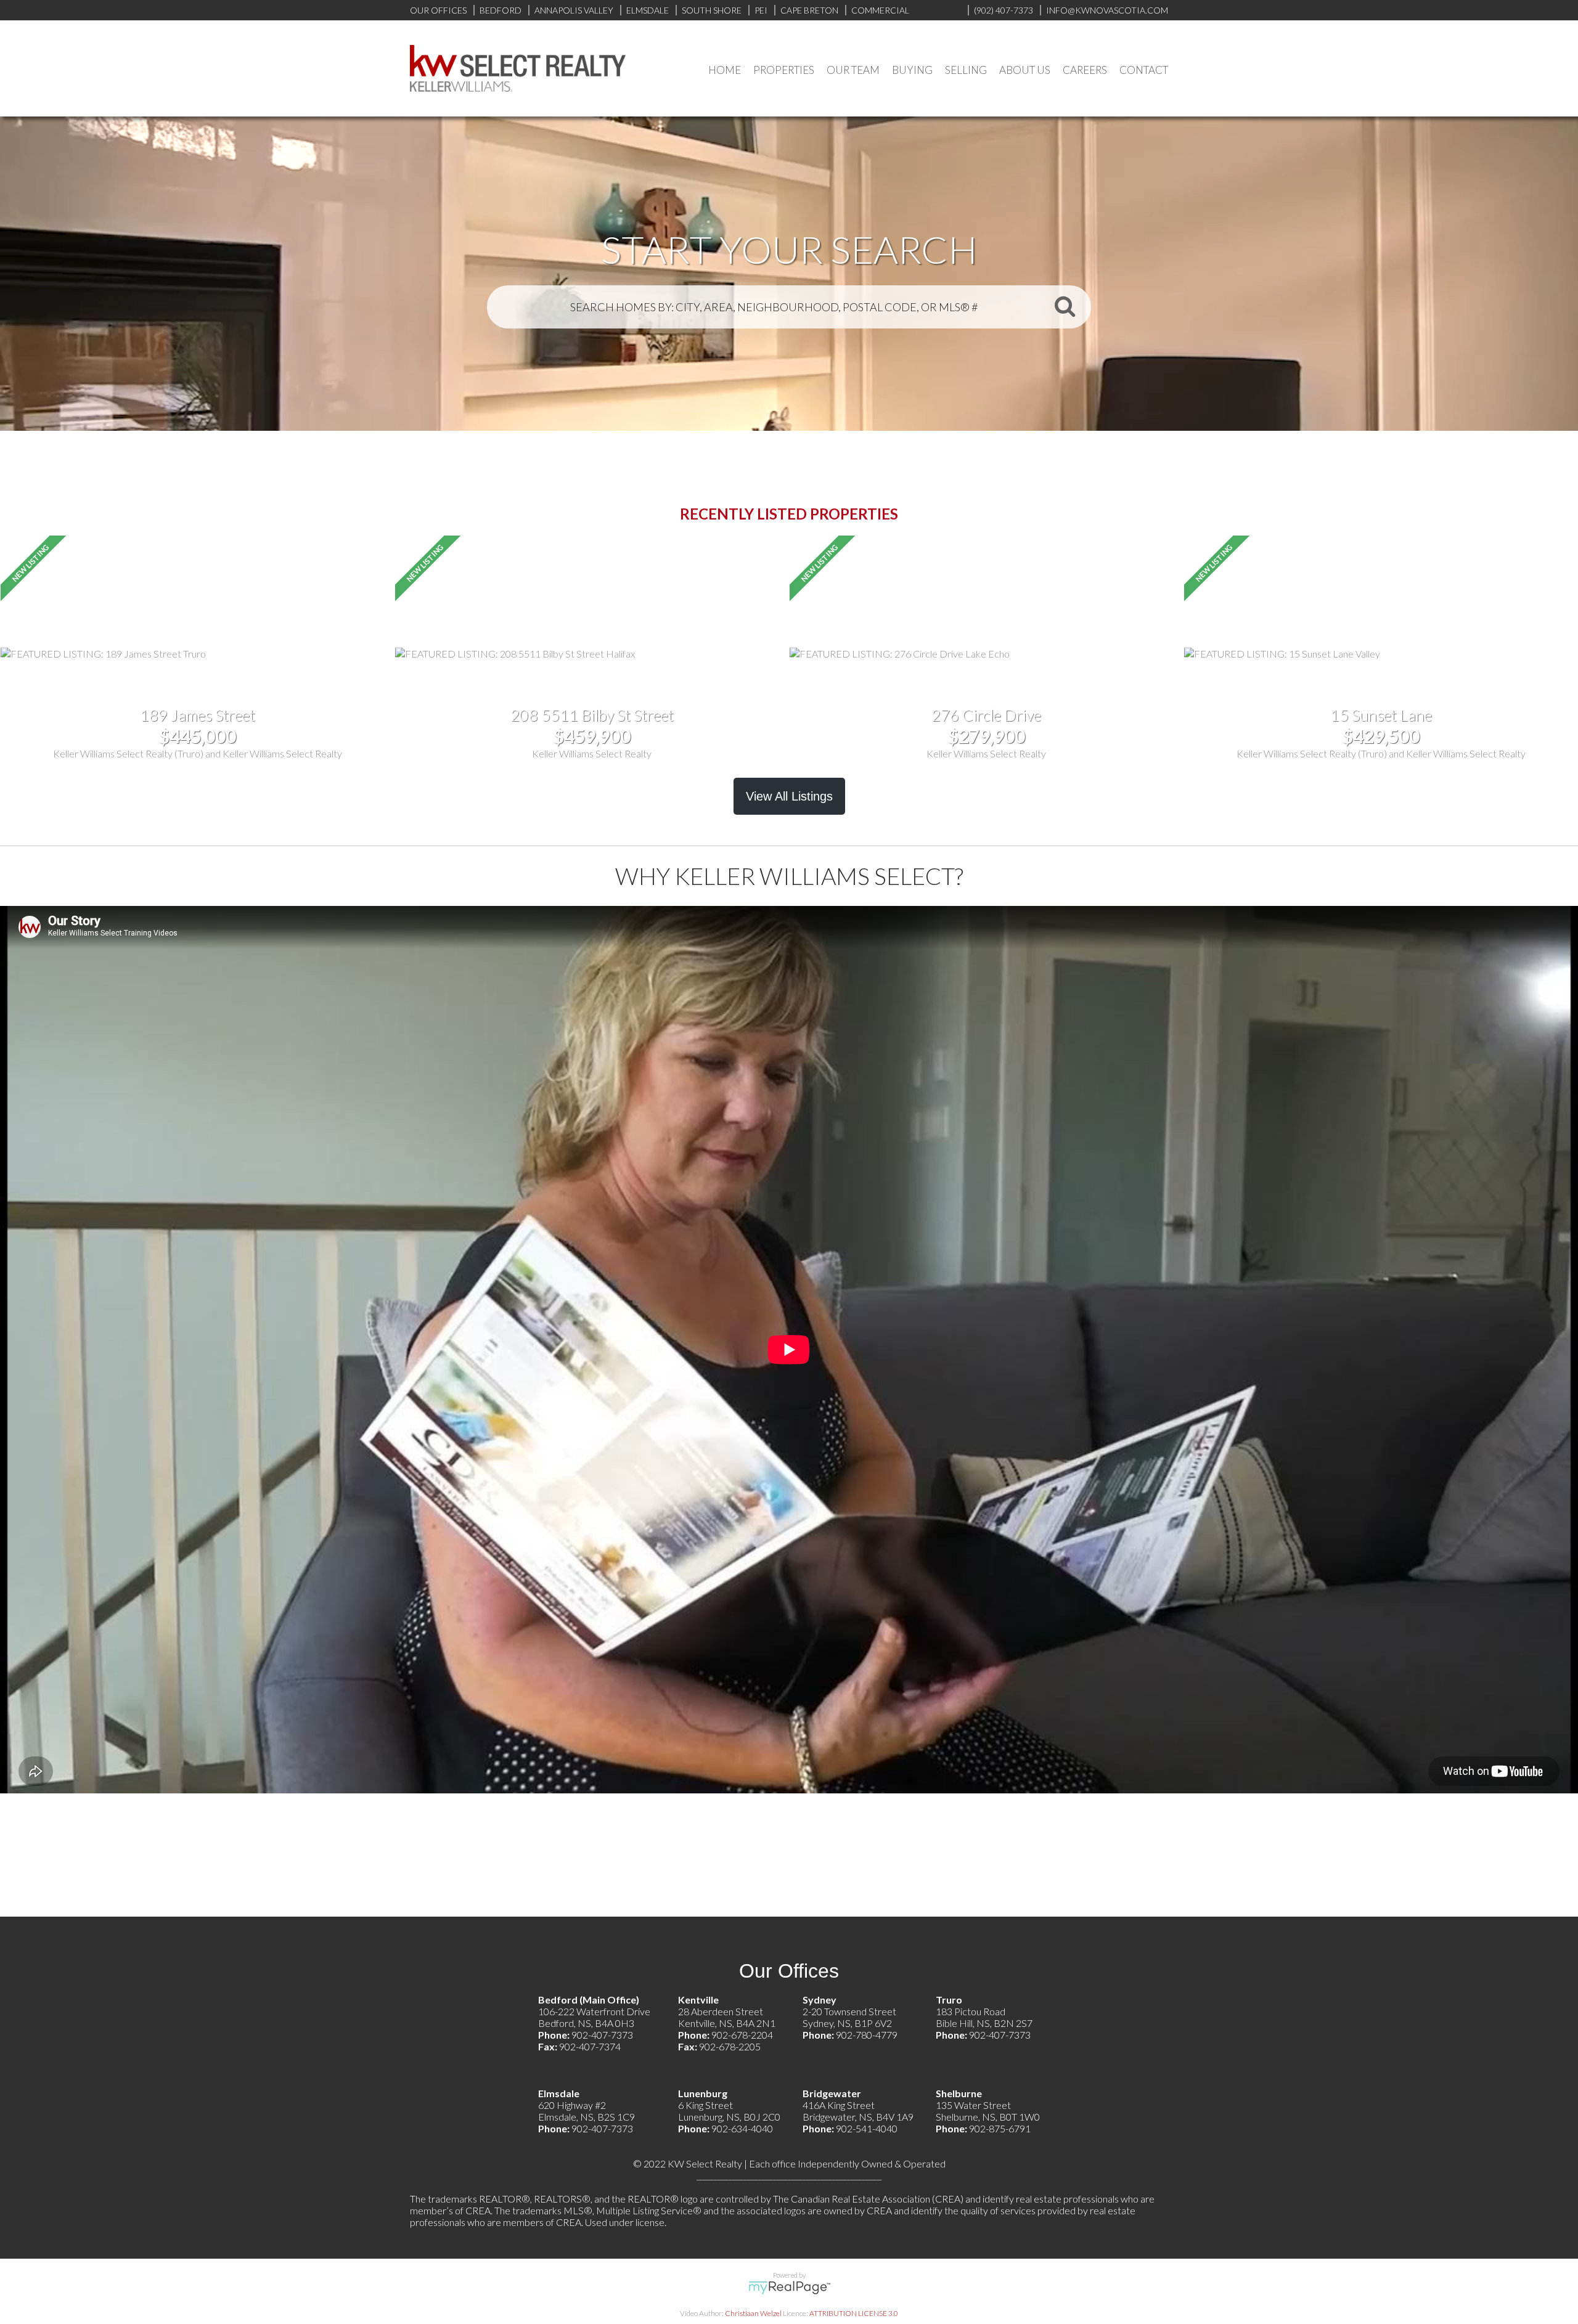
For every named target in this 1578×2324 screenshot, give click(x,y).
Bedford (501, 10)
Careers (1085, 70)
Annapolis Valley (574, 10)
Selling (966, 70)
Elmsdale (648, 10)
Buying (912, 70)
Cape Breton (809, 10)
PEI (761, 10)
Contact (1144, 70)
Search (1065, 306)
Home (725, 70)
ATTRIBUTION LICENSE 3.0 (854, 2313)
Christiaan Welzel (753, 2313)
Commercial (880, 10)
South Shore (712, 10)
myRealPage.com (789, 2288)
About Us (1025, 70)
